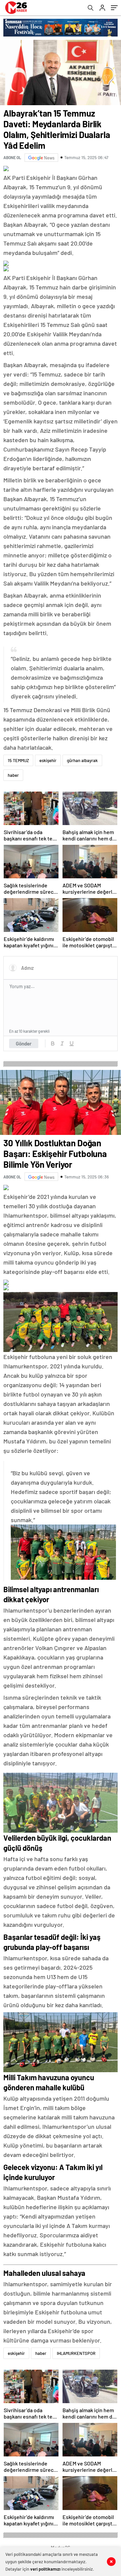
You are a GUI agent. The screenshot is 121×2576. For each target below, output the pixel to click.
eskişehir (48, 760)
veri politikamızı (45, 2569)
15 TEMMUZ (18, 760)
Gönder (24, 1043)
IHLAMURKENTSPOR (76, 2353)
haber (13, 775)
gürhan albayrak (82, 760)
